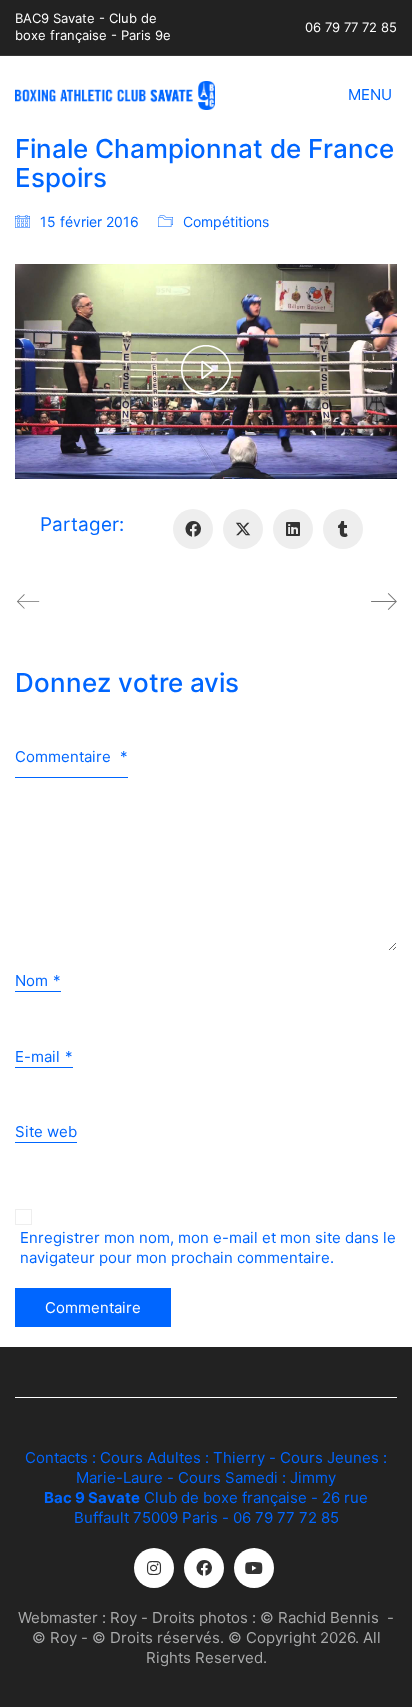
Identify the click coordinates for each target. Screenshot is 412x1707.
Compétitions (226, 221)
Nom (38, 980)
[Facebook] (193, 529)
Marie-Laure (119, 1477)
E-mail (44, 1056)
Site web (46, 1131)
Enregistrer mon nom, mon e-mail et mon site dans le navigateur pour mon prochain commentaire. (208, 1247)
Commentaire (71, 756)
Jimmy (313, 1477)
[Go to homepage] (115, 95)
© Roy (54, 1637)
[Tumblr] (343, 529)
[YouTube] (254, 1568)
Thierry (239, 1457)
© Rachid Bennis (319, 1617)
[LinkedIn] (293, 529)
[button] (372, 95)
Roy (123, 1617)
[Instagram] (154, 1568)
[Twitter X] (243, 529)
